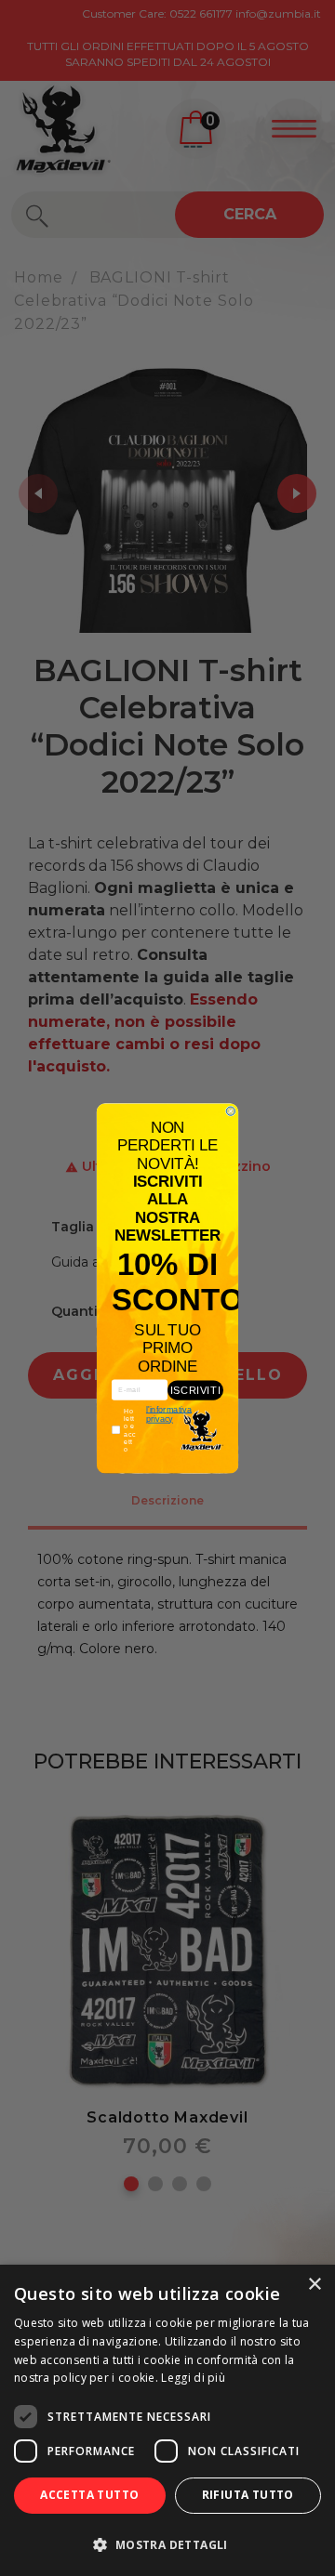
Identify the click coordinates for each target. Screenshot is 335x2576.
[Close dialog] (230, 1111)
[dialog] (167, 2420)
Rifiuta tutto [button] (248, 2495)
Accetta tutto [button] (89, 2495)
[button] (167, 2544)
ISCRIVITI (195, 1389)
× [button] (314, 2285)
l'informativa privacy (169, 1414)
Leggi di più (193, 2378)
